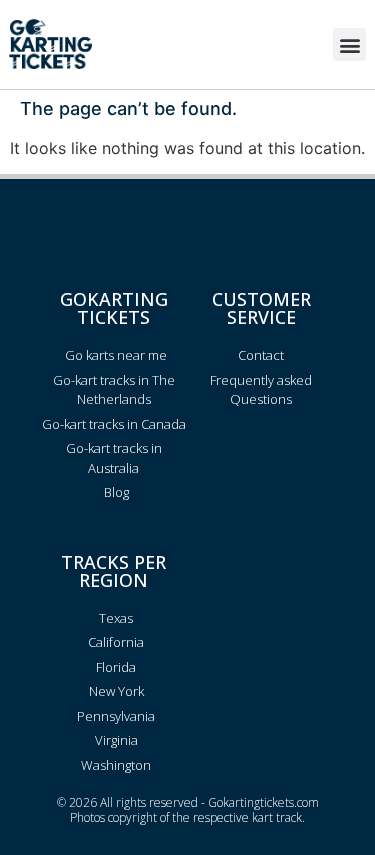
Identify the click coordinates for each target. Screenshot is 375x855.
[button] (349, 44)
